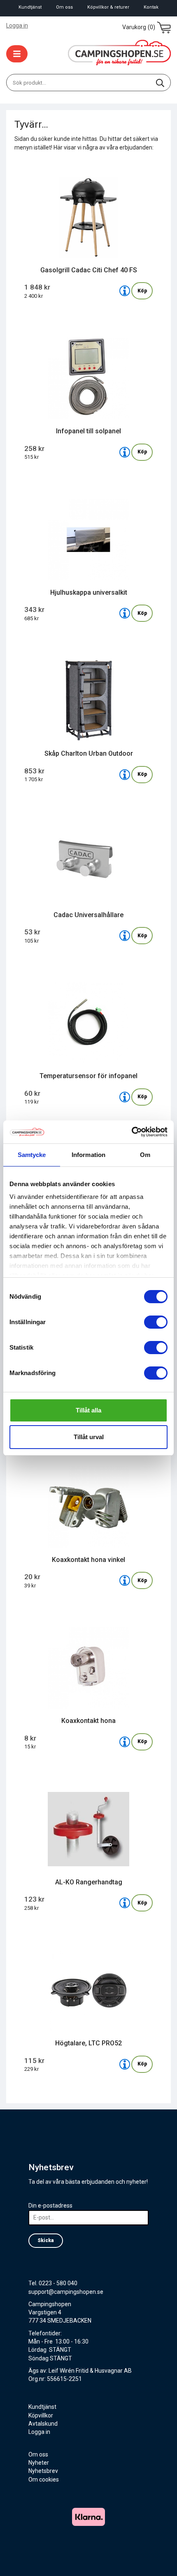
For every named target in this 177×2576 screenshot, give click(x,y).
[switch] (156, 1322)
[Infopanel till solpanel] (125, 452)
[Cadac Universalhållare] (125, 936)
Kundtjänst (30, 7)
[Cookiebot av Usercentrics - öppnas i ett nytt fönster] (132, 1132)
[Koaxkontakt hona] (125, 1742)
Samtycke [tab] (32, 1155)
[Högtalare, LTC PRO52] (125, 2064)
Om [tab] (145, 1155)
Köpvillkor (41, 2415)
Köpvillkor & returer (108, 7)
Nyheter (39, 2463)
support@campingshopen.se (66, 2292)
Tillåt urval (89, 1437)
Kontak (151, 7)
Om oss (64, 7)
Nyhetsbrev (43, 2471)
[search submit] (160, 83)
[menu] (17, 54)
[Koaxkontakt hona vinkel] (125, 1580)
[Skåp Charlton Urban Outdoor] (125, 775)
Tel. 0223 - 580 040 (53, 2283)
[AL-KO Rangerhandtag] (125, 1903)
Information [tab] (88, 1155)
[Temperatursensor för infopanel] (125, 1097)
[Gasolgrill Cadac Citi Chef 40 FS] (125, 291)
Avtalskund (43, 2424)
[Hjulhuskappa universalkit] (125, 613)
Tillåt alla (88, 1410)
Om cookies (44, 2479)
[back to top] (160, 2559)
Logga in (17, 25)
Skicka (46, 2240)
